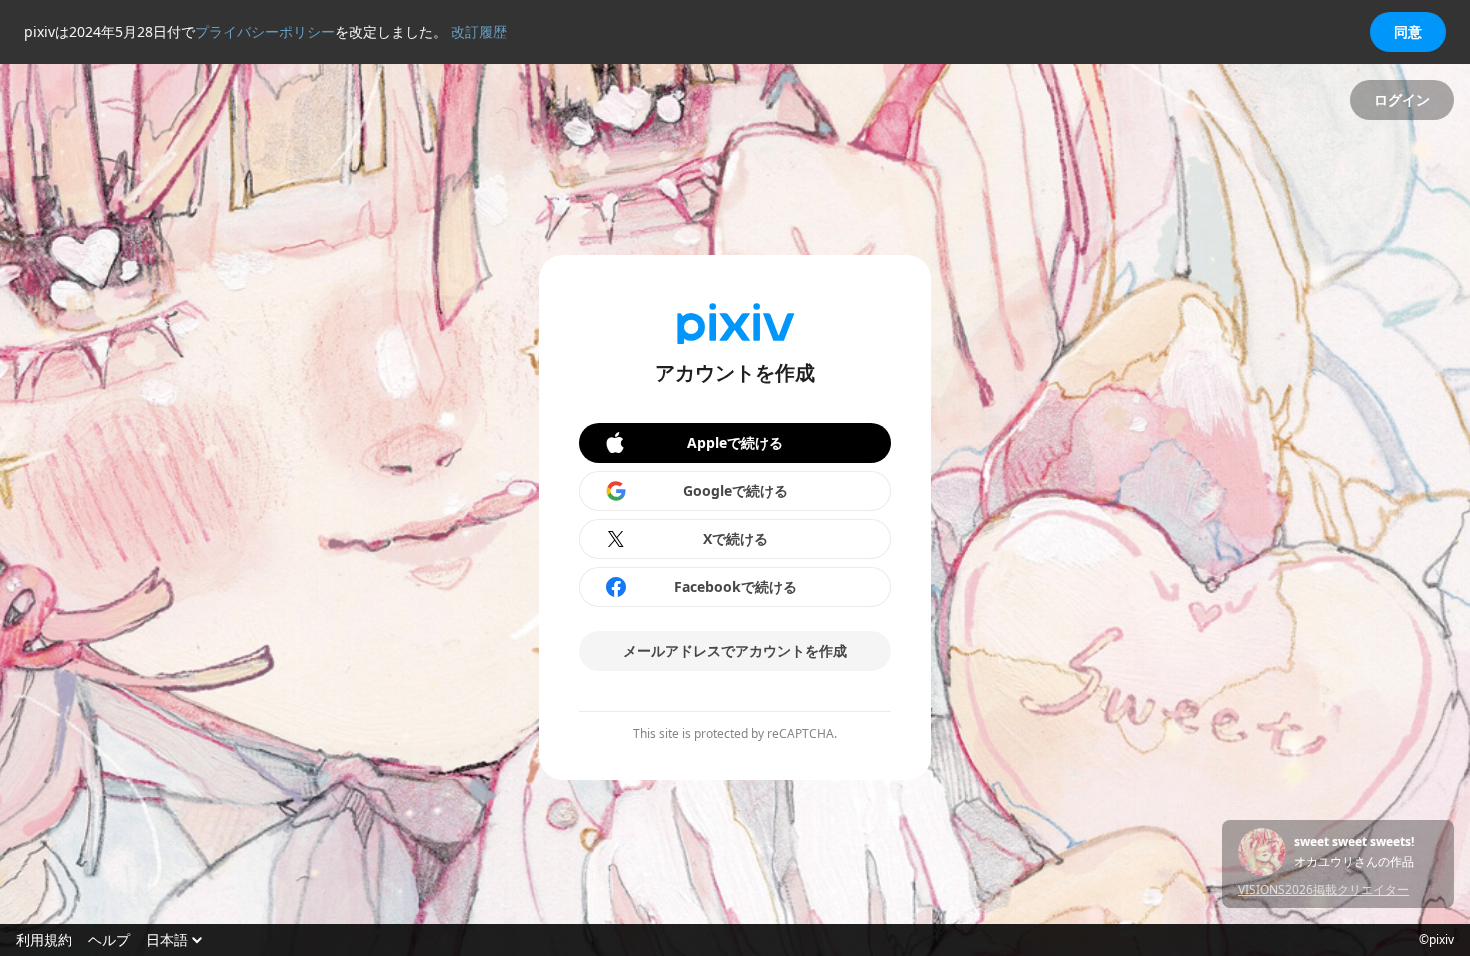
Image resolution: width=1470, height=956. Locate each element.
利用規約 (44, 940)
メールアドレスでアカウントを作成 (735, 650)
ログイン (1402, 99)
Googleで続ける (735, 490)
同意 (1408, 31)
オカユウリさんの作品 (1354, 862)
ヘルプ (109, 940)
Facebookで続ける (735, 586)
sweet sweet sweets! (1354, 842)
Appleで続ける (735, 442)
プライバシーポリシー (265, 31)
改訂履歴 (479, 31)
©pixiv (1436, 940)
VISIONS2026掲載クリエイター (1323, 889)
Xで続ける (735, 538)
